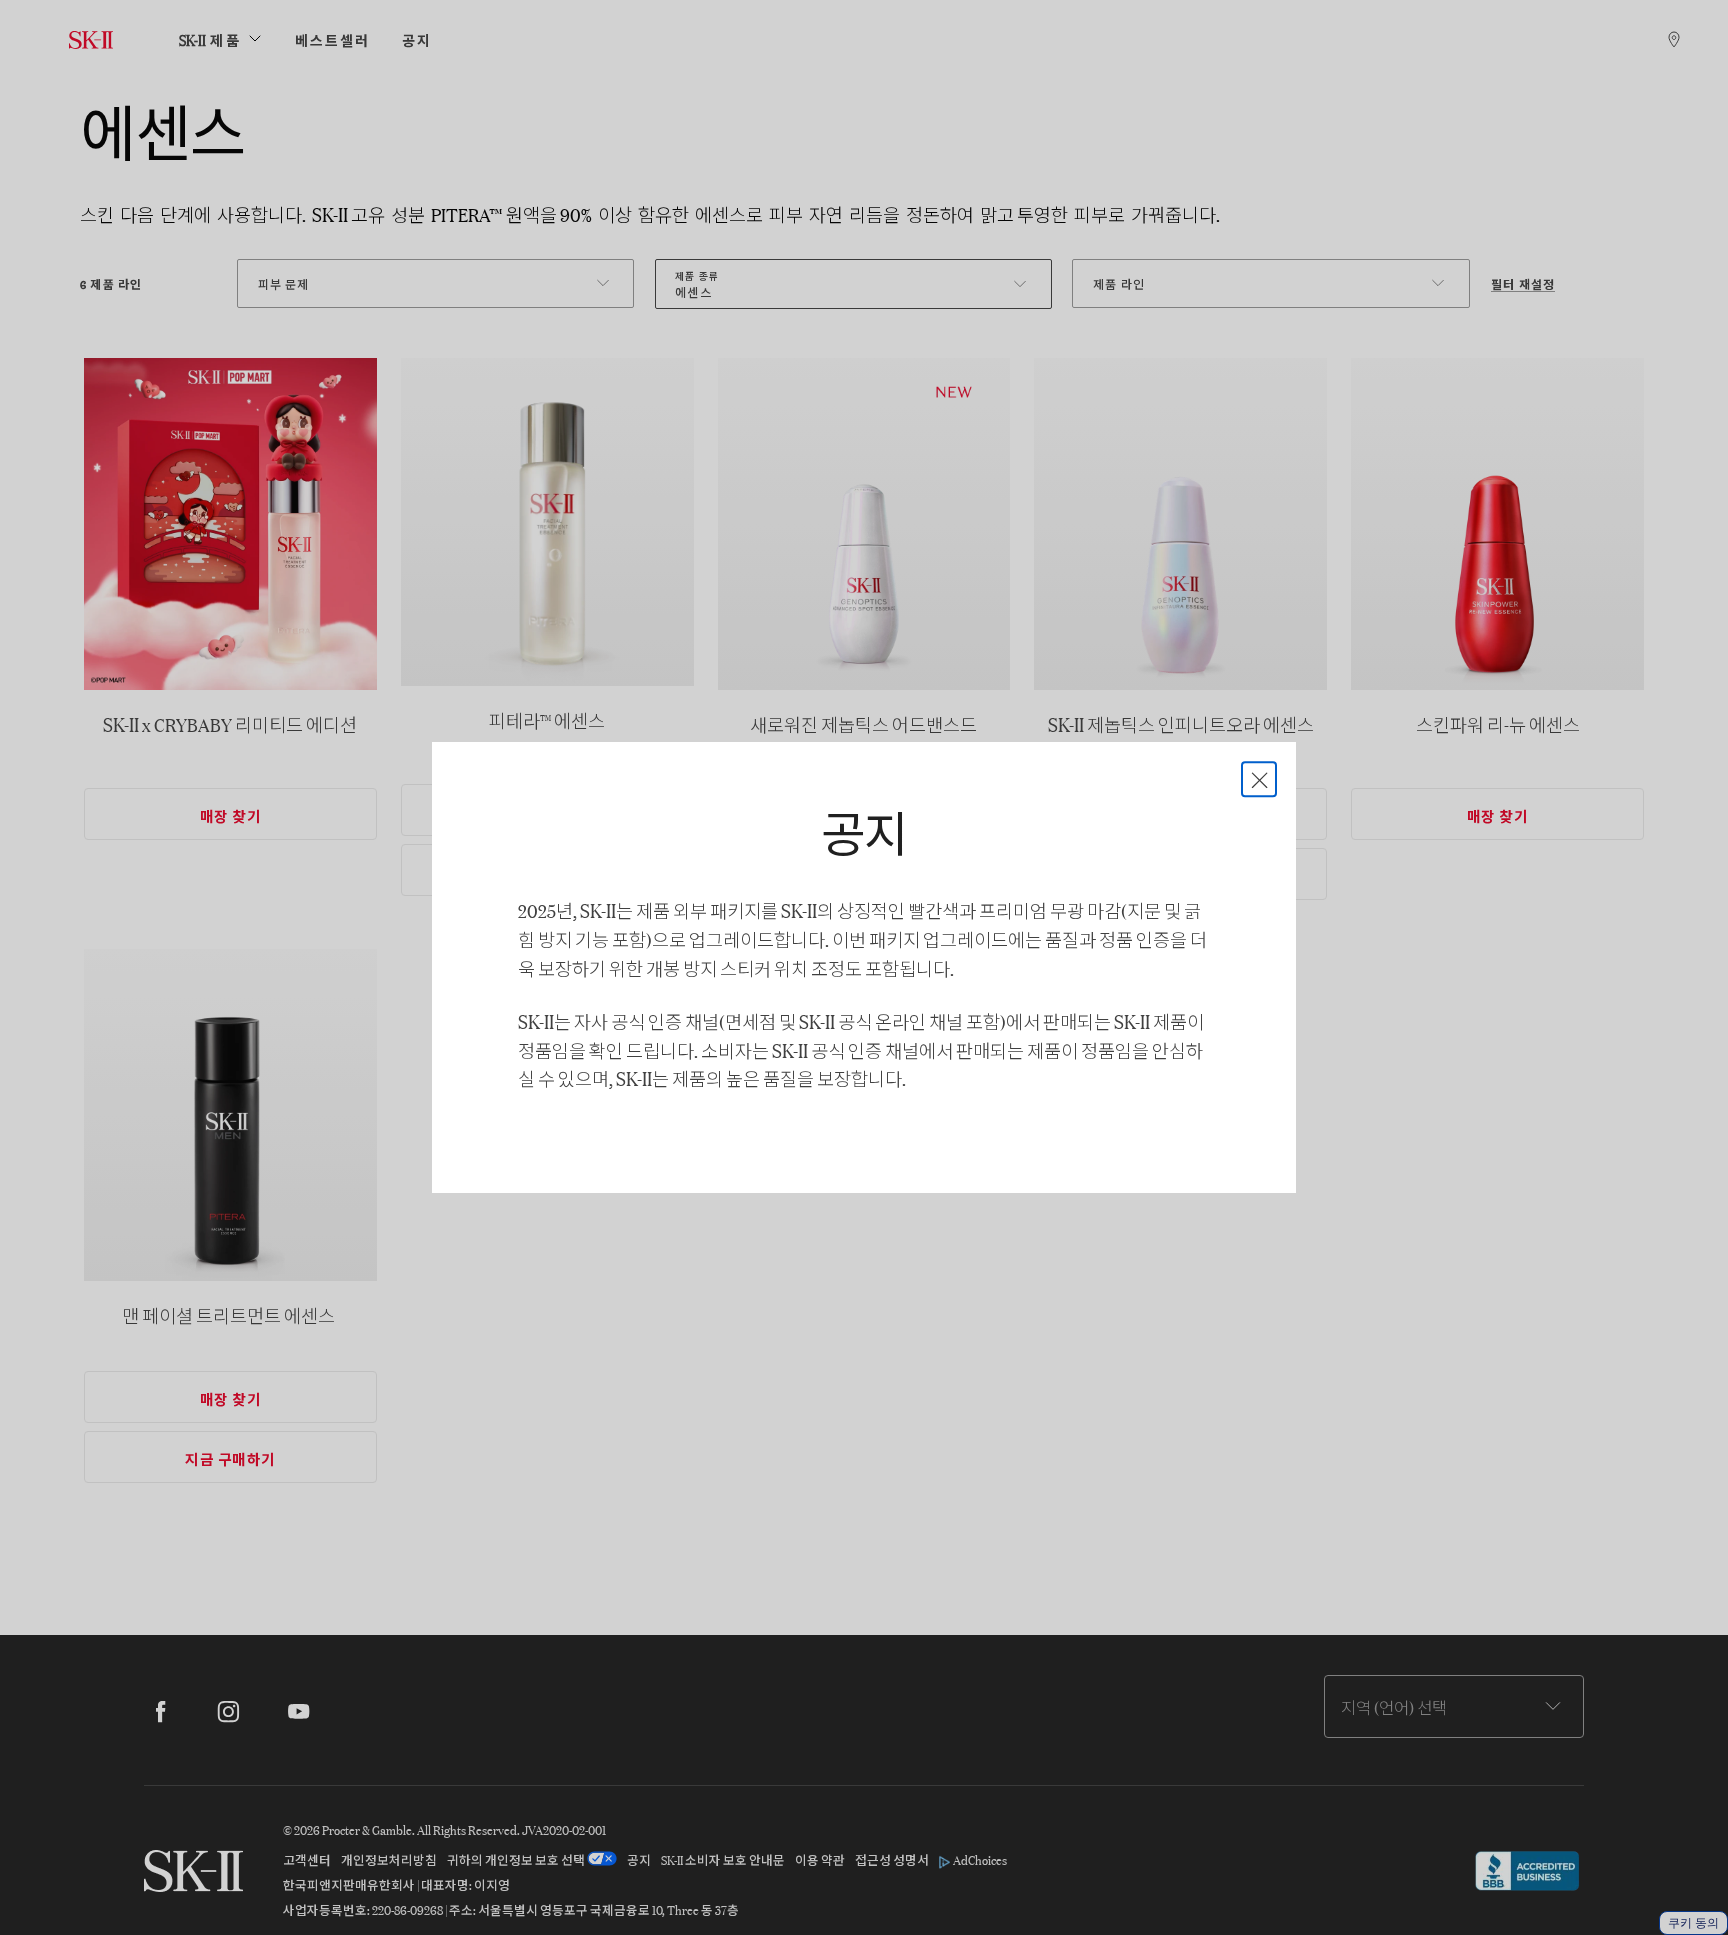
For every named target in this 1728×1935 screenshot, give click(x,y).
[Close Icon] (1259, 779)
